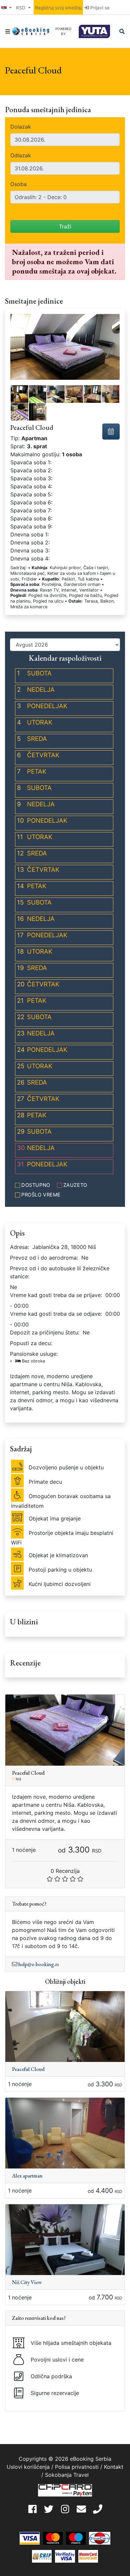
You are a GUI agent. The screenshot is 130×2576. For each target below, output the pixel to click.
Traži (65, 226)
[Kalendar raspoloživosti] (111, 432)
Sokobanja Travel (67, 2475)
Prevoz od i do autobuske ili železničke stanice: (60, 1272)
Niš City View (27, 2282)
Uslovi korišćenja (28, 2467)
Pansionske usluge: (34, 1357)
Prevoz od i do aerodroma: (44, 1258)
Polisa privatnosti (77, 2467)
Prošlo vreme (41, 1195)
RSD (21, 8)
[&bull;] (19, 394)
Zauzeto (75, 1185)
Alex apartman (27, 2176)
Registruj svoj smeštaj (58, 8)
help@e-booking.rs (39, 1964)
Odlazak (21, 155)
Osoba (18, 184)
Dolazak (21, 127)
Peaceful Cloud (28, 2069)
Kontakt (114, 2467)
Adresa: (19, 1247)
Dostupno (36, 1185)
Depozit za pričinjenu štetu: (45, 1332)
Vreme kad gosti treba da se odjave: (56, 1314)
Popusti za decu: (31, 1343)
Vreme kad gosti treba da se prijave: (56, 1295)
